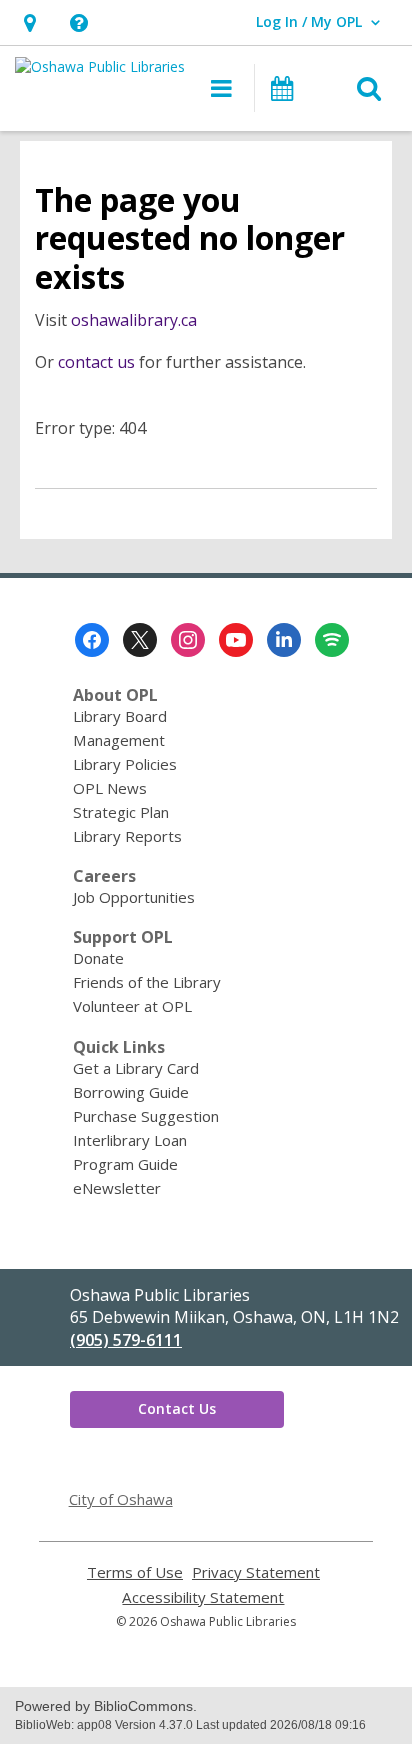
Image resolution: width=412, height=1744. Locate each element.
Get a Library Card (136, 1068)
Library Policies (125, 764)
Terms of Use (135, 1572)
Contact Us (177, 1408)
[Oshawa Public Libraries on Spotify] (332, 640)
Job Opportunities (134, 897)
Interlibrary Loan (130, 1140)
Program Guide (125, 1164)
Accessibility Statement (203, 1597)
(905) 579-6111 (126, 1340)
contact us (96, 362)
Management (119, 740)
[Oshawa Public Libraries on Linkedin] (284, 640)
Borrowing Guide (131, 1092)
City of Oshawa (121, 1499)
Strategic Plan (121, 812)
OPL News (110, 788)
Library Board (120, 716)
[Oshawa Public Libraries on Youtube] (236, 640)
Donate (98, 958)
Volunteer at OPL (132, 1006)
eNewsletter (117, 1188)
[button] (29, 22)
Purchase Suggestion (146, 1116)
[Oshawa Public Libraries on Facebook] (92, 640)
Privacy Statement (256, 1572)
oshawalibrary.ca (134, 320)
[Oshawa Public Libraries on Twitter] (140, 640)
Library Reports (127, 836)
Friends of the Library (147, 982)
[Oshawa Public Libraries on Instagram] (188, 640)
